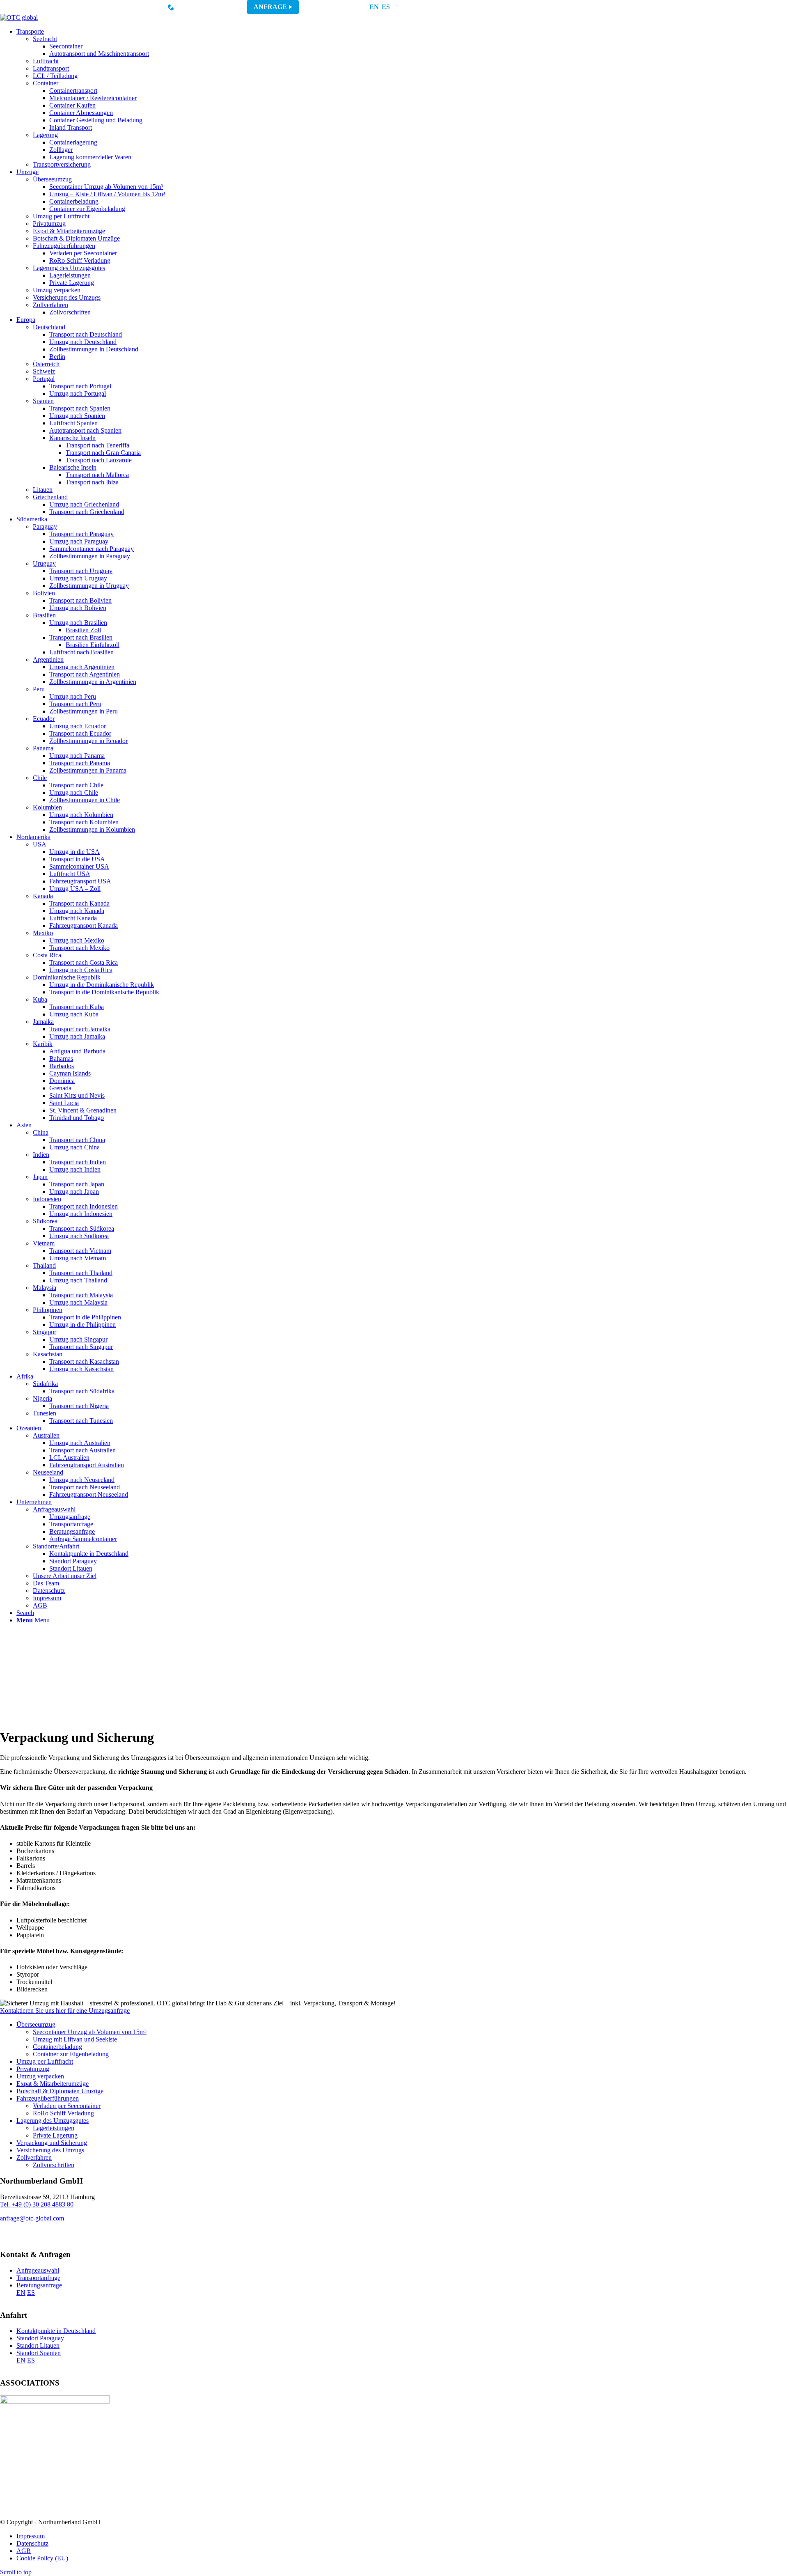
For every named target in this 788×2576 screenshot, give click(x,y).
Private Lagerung (55, 2135)
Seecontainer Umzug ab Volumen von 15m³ (90, 2032)
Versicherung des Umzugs (50, 2150)
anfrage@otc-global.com (32, 2218)
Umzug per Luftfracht (45, 2061)
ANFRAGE (270, 7)
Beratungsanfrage (39, 2285)
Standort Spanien (39, 2353)
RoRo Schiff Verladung (63, 2113)
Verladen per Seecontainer (67, 2106)
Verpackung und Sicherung (52, 2143)
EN (374, 7)
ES (386, 7)
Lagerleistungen (54, 2128)
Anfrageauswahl (38, 2270)
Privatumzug (33, 2069)
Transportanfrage (38, 2278)
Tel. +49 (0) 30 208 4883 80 (37, 2204)
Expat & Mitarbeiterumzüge (53, 2084)
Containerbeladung (57, 2047)
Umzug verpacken (40, 2076)
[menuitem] (402, 98)
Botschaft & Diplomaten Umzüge (60, 2091)
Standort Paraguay (40, 2338)
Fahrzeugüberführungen (48, 2098)
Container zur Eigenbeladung (71, 2054)
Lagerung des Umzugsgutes (53, 2121)
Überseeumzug (36, 2024)
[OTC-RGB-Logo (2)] (19, 17)
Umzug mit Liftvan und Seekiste (75, 2039)
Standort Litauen (38, 2345)
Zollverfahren (34, 2157)
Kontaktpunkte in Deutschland (56, 2331)
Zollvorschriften (54, 2165)
